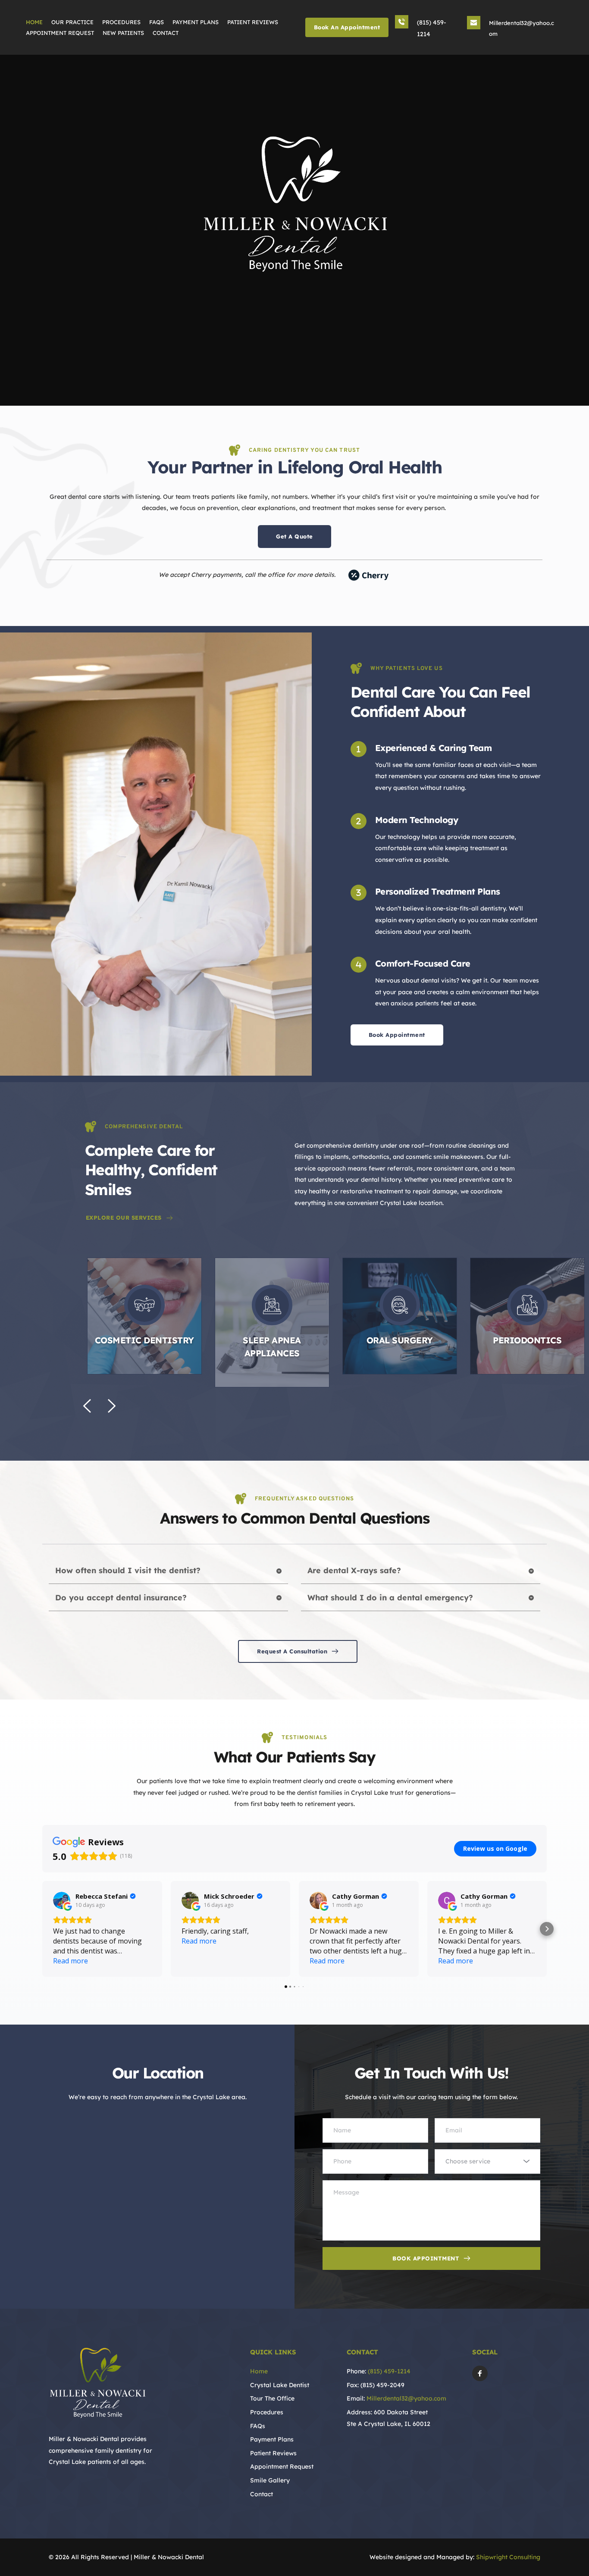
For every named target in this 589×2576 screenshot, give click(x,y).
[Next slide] (111, 1406)
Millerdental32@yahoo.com (406, 2398)
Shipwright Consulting (508, 2557)
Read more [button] (70, 1961)
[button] (144, 1322)
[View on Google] (62, 1900)
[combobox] (487, 2161)
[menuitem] (35, 22)
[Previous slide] (88, 1406)
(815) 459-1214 (389, 2371)
